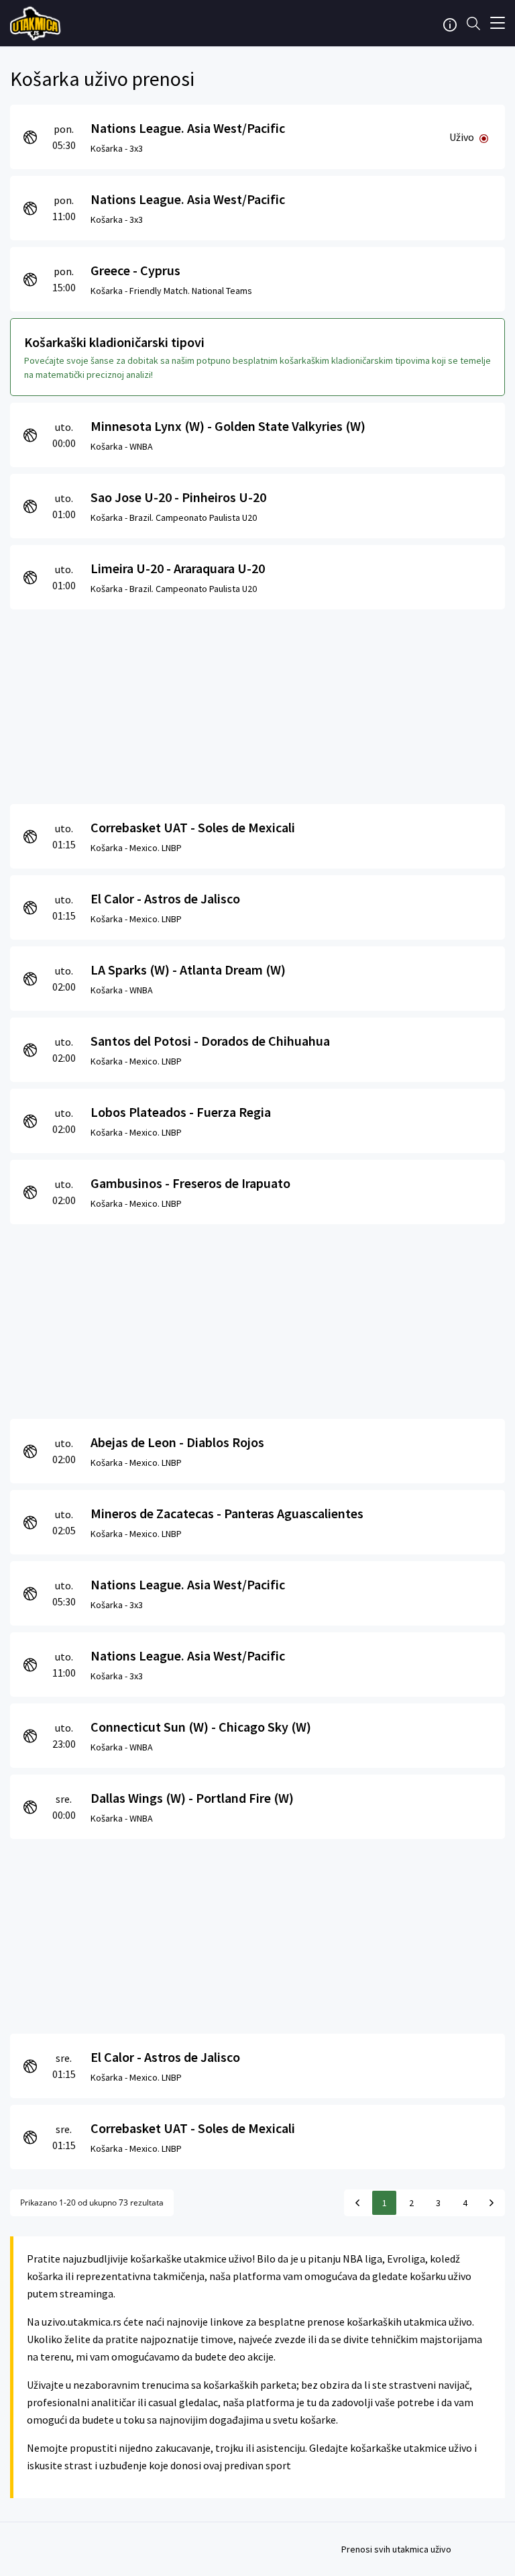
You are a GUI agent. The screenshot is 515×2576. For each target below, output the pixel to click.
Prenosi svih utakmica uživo (396, 2549)
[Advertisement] (257, 703)
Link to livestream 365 (37, 23)
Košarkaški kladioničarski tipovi (114, 342)
